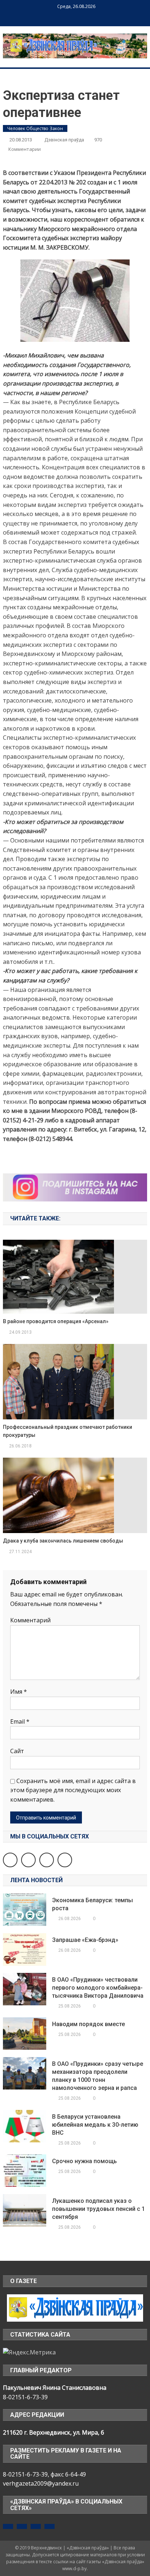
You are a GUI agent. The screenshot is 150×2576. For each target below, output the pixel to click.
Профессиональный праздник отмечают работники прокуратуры (68, 1431)
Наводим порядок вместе (88, 2024)
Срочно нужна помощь (84, 2161)
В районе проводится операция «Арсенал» (56, 1321)
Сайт (17, 1751)
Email (20, 1721)
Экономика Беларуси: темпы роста (92, 1904)
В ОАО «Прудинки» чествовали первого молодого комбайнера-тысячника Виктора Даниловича (98, 1988)
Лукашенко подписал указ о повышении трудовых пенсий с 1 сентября (98, 2209)
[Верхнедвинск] (75, 2307)
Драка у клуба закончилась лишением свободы (63, 1541)
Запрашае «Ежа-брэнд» (85, 1940)
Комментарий (30, 1620)
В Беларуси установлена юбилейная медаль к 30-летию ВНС (95, 2125)
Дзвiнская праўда (64, 140)
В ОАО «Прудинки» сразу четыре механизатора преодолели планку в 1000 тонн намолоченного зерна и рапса (98, 2076)
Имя (19, 1692)
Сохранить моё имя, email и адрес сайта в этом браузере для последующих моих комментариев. (73, 1790)
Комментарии (25, 149)
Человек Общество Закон (35, 128)
